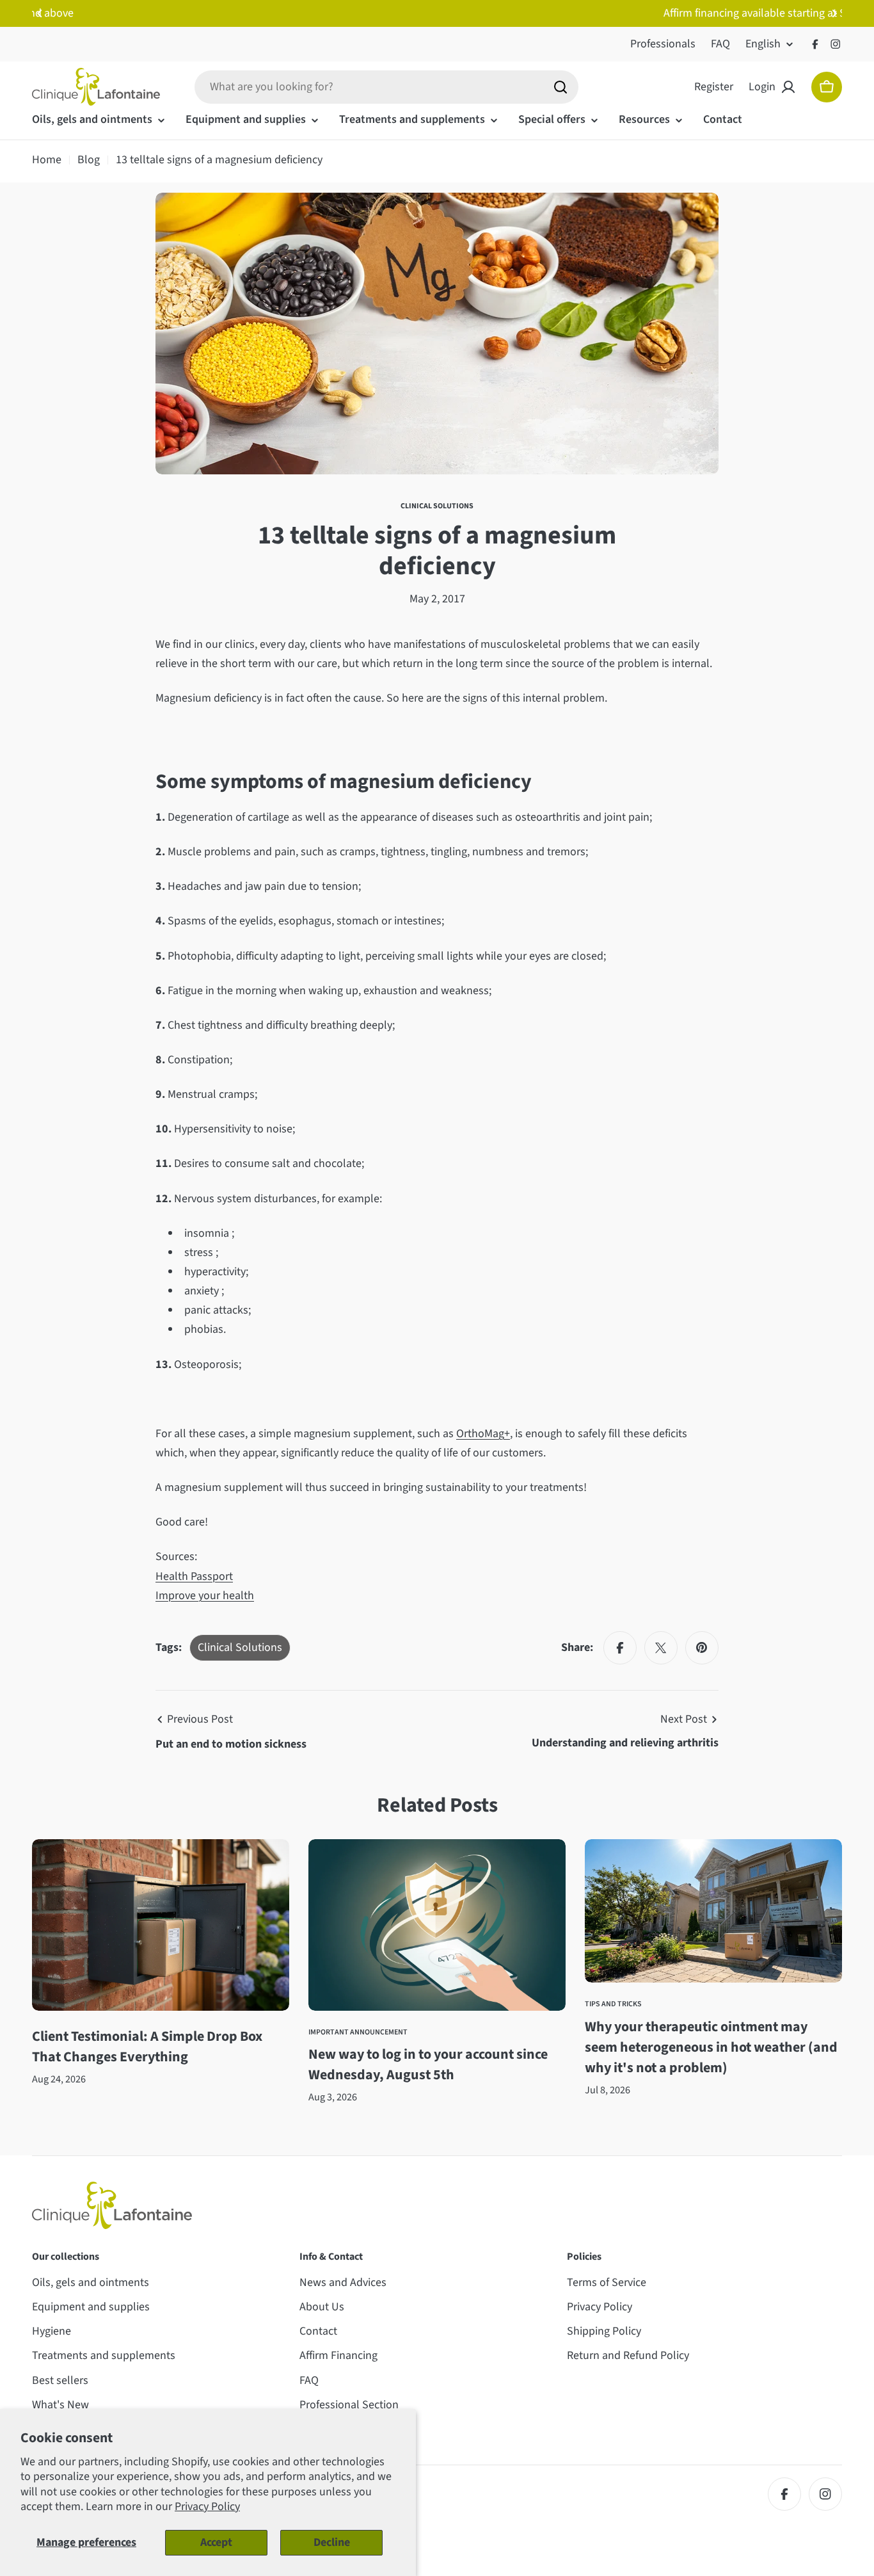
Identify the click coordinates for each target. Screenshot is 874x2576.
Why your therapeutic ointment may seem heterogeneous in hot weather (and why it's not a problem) (711, 2047)
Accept (216, 2542)
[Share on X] (661, 1648)
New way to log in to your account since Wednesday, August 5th (428, 2065)
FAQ (720, 44)
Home (47, 160)
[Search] (560, 87)
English (763, 44)
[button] (40, 13)
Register (714, 87)
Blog (89, 160)
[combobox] (386, 87)
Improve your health (205, 1596)
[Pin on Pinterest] (702, 1648)
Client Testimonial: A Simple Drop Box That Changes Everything (147, 2047)
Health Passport (194, 1576)
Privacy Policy (207, 2507)
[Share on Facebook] (620, 1648)
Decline (332, 2542)
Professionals (663, 44)
